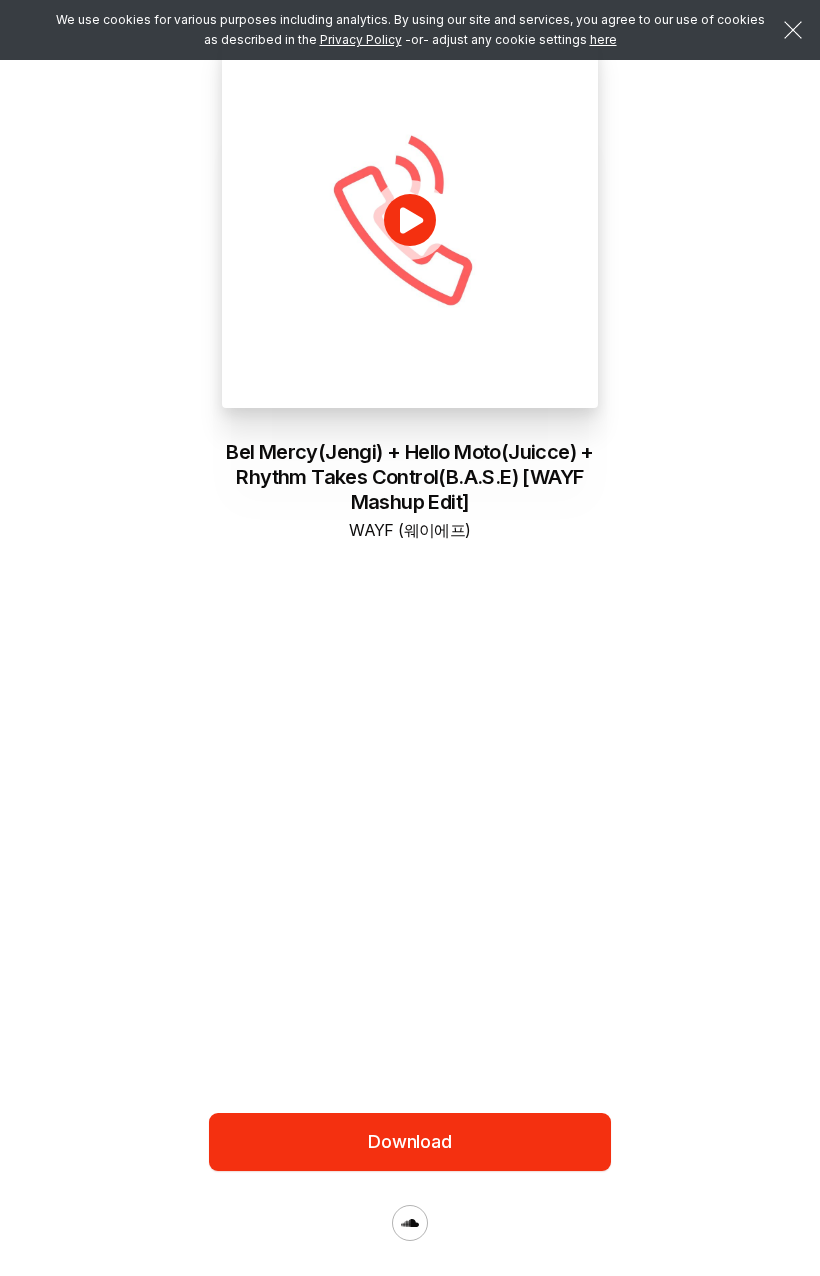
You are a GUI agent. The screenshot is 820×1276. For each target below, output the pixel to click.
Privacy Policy (361, 39)
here (603, 39)
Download (410, 1141)
